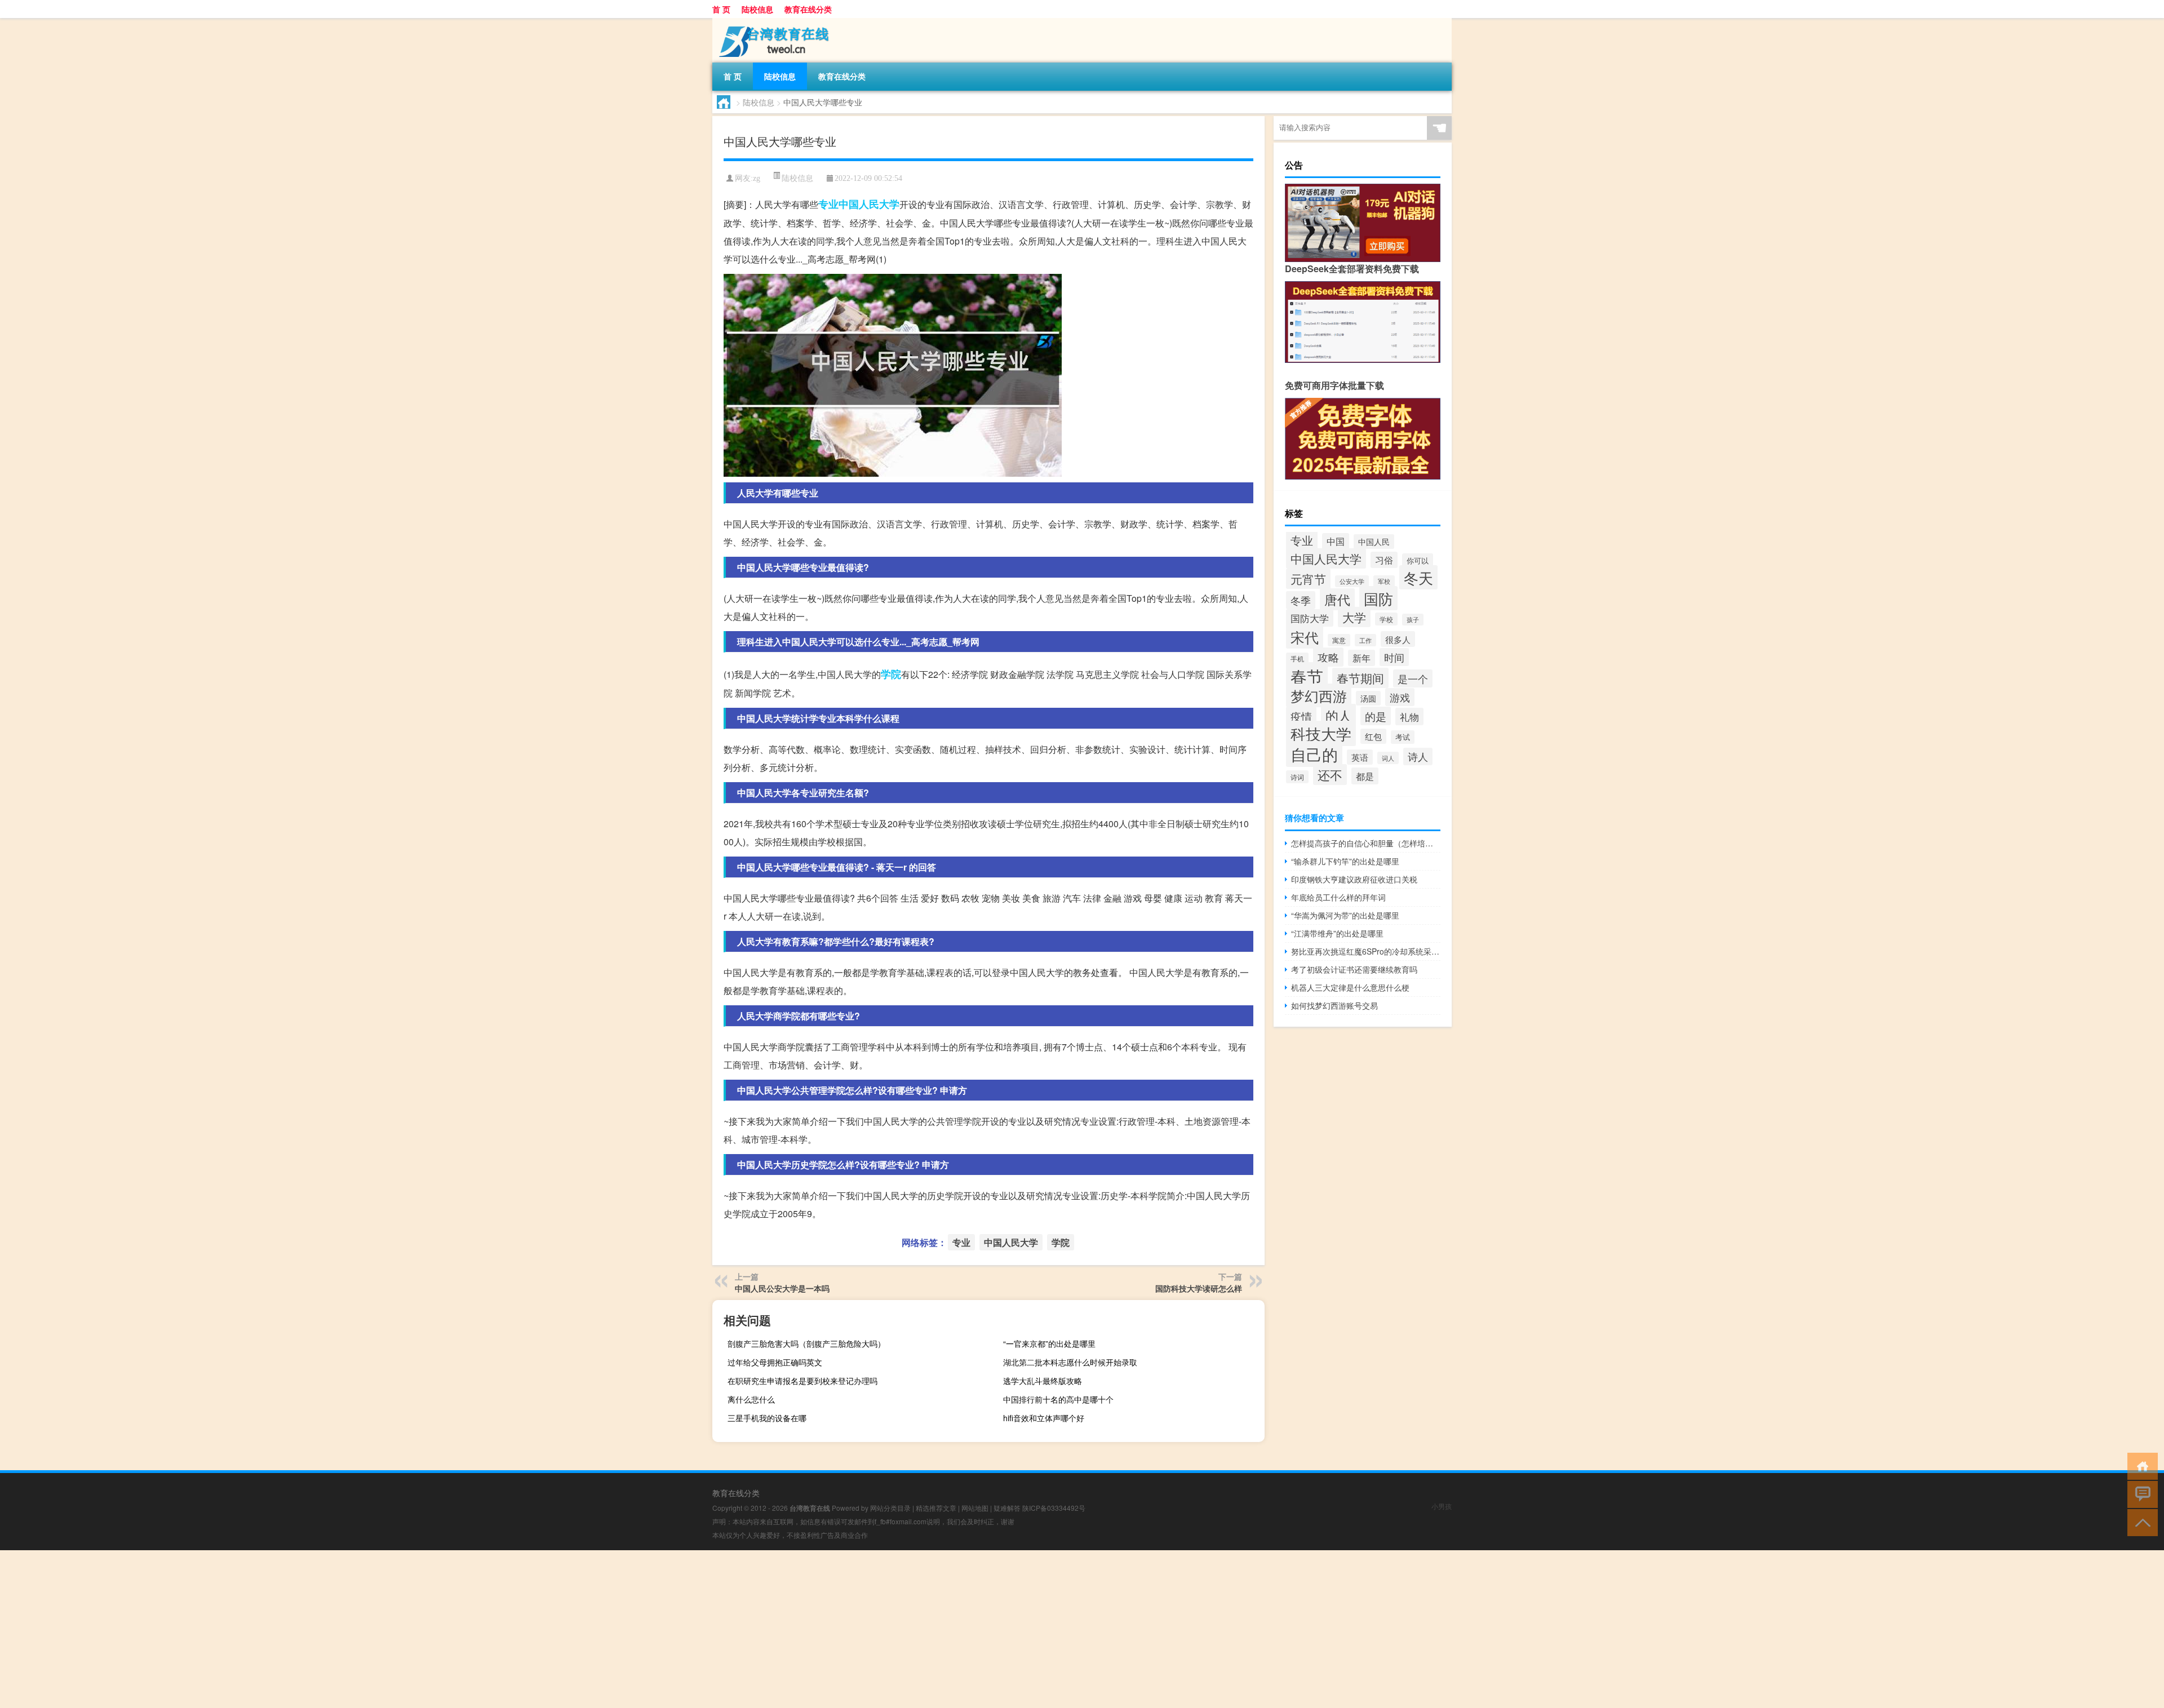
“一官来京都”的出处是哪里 (1049, 1343)
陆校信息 (757, 9)
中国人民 (1374, 542)
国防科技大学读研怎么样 (1199, 1288)
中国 (1336, 541)
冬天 (1418, 577)
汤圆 (1368, 698)
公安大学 (1352, 581)
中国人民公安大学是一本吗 (782, 1288)
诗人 (1418, 757)
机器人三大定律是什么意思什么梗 (1350, 987)
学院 (891, 674)
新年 (1362, 658)
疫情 (1301, 716)
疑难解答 (1007, 1508)
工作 (1365, 640)
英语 (1360, 757)
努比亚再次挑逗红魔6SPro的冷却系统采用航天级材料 (1366, 951)
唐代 (1337, 599)
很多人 (1398, 639)
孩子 (1413, 620)
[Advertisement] (338, 1629)
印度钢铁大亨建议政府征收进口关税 (1354, 879)
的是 (1376, 716)
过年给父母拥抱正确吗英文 (775, 1362)
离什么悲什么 (751, 1399)
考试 (1403, 737)
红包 (1373, 736)
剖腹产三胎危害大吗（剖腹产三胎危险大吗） (806, 1343)
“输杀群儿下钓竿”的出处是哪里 (1345, 861)
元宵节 (1308, 579)
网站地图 (975, 1508)
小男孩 (1442, 1506)
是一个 (1413, 678)
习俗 (1384, 560)
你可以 (1418, 560)
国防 (1378, 598)
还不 (1330, 775)
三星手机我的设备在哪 (767, 1418)
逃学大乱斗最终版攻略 (1043, 1381)
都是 (1365, 776)
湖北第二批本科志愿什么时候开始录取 (1070, 1362)
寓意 (1339, 640)
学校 (1386, 619)
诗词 (1297, 777)
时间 (1394, 657)
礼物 (1409, 717)
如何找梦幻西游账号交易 (1334, 1005)
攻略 (1328, 657)
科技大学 (1321, 733)
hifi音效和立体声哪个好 (1044, 1418)
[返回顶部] (2140, 1522)
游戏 (1400, 697)
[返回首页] (2140, 1465)
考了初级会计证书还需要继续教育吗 (1354, 969)
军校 (1384, 581)
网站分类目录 (890, 1508)
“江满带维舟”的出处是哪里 (1337, 933)
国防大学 (1310, 618)
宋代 (1305, 637)
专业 (828, 204)
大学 (1354, 617)
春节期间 (1360, 678)
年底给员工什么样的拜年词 (1338, 897)
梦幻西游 (1319, 695)
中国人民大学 (869, 204)
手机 (1297, 659)
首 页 (721, 9)
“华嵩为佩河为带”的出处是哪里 (1345, 915)
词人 (1388, 758)
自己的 (1314, 754)
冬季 (1301, 600)
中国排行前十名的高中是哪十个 (1058, 1399)
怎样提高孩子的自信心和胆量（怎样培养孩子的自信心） (1366, 843)
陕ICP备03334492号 (1054, 1508)
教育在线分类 (808, 9)
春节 (1307, 676)
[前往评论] (2140, 1494)
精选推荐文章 (936, 1508)
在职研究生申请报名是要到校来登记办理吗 (802, 1381)
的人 (1338, 715)
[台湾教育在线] (771, 22)
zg (757, 178)
